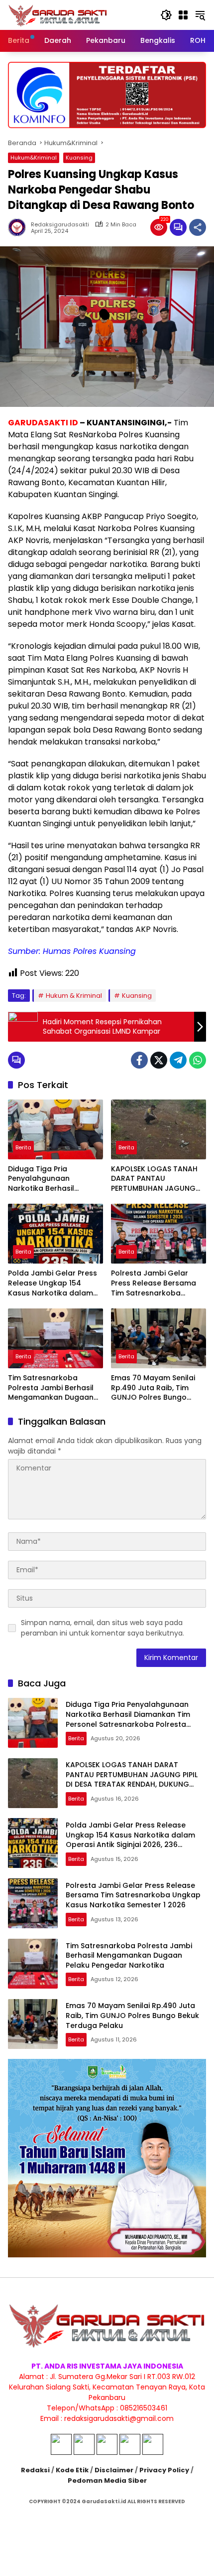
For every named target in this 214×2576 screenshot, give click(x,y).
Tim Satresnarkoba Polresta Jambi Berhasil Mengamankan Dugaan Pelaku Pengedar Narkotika (51, 1388)
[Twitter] (159, 1060)
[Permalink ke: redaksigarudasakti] (19, 227)
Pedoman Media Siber (107, 2481)
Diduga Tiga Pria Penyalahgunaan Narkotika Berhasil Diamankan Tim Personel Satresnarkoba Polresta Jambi (53, 1179)
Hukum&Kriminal (34, 158)
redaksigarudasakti (60, 225)
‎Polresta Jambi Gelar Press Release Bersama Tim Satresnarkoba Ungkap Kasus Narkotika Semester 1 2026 (156, 1283)
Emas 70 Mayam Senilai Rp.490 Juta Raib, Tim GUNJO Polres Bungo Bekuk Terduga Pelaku (153, 1388)
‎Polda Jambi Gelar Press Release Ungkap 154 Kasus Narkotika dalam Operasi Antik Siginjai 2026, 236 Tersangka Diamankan (53, 1283)
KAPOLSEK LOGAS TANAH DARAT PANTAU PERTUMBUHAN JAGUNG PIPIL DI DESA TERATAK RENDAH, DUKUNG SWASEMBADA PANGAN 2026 (154, 1179)
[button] (166, 15)
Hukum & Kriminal (74, 996)
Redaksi (35, 2470)
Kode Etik (72, 2470)
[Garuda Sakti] (58, 14)
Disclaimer (114, 2470)
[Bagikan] (198, 227)
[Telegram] (178, 1060)
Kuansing (79, 158)
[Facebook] (139, 1060)
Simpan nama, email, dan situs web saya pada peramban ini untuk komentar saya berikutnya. (103, 1628)
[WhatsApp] (198, 1060)
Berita (23, 1147)
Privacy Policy (164, 2470)
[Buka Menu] (183, 15)
